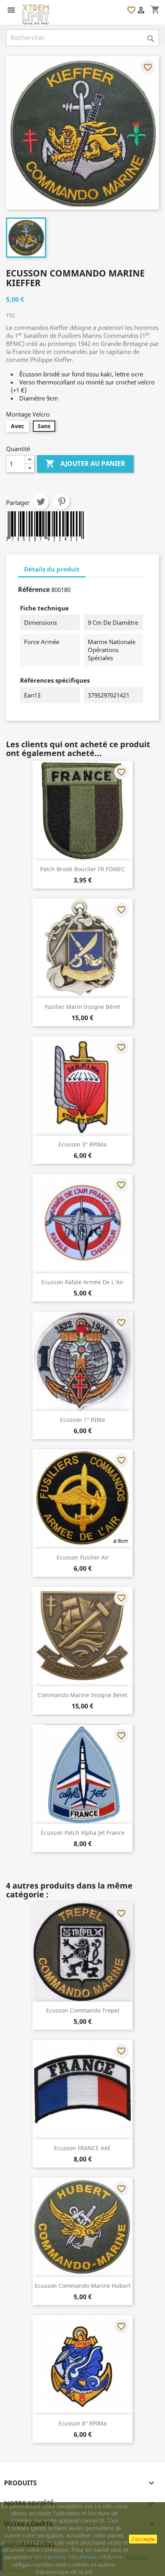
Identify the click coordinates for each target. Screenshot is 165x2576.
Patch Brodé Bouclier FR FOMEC (82, 869)
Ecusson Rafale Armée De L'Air (82, 1282)
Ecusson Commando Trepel (83, 2010)
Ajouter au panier (85, 464)
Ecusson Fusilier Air (83, 1557)
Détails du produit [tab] (52, 569)
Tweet (41, 502)
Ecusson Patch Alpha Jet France (83, 1833)
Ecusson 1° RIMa (82, 1420)
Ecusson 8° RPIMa (82, 2423)
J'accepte (143, 2539)
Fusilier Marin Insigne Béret (82, 1007)
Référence (34, 590)
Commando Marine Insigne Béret (82, 1695)
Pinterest (62, 502)
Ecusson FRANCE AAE (82, 2148)
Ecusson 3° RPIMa (82, 1144)
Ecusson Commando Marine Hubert (83, 2286)
